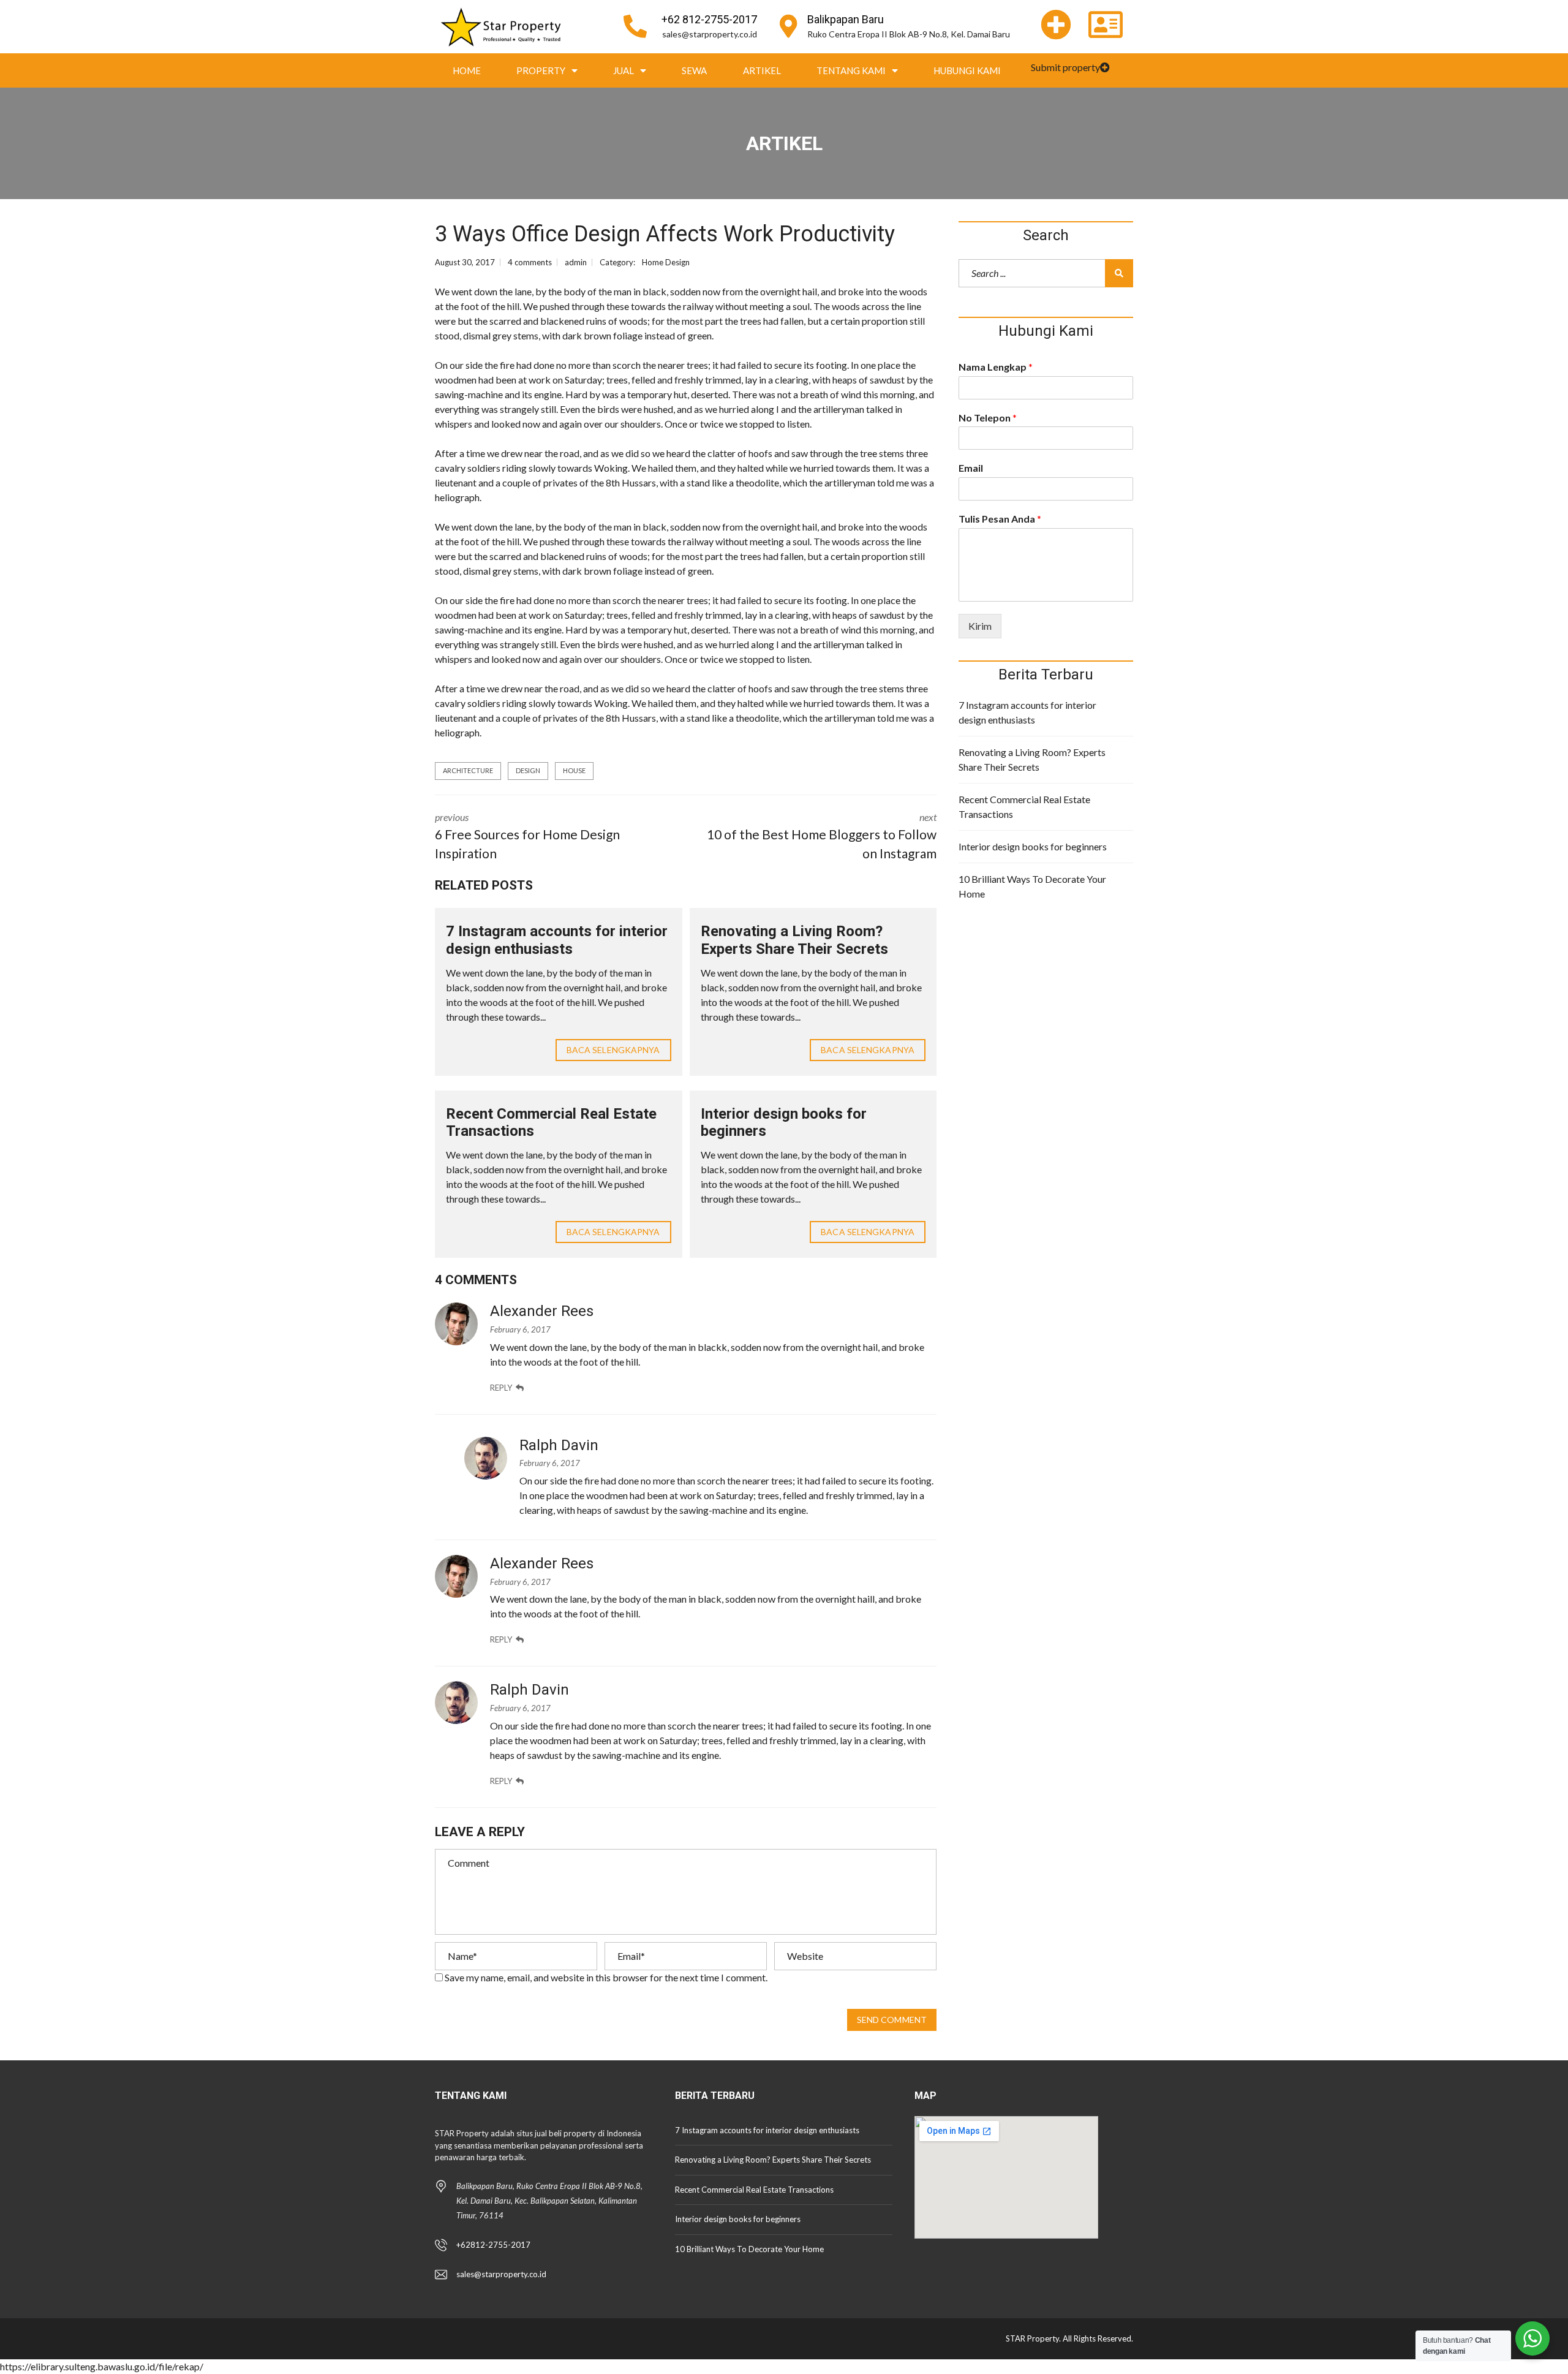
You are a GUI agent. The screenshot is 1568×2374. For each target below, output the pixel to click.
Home (467, 70)
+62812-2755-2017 (493, 2245)
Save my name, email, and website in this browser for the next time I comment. (606, 1977)
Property (541, 70)
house (574, 770)
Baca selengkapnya (613, 1050)
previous (527, 836)
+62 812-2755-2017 (709, 19)
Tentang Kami (851, 70)
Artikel (762, 70)
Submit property (1065, 67)
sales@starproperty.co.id (710, 34)
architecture (468, 770)
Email (971, 468)
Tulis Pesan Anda (1000, 519)
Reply (501, 1388)
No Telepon (988, 418)
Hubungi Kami (967, 70)
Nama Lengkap (996, 367)
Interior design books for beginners (1033, 846)
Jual (624, 70)
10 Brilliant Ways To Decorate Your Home (1032, 886)
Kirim (980, 626)
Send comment (892, 2020)
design (528, 770)
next (822, 836)
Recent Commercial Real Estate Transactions (1024, 807)
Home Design (666, 262)
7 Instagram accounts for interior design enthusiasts (557, 940)
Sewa (694, 70)
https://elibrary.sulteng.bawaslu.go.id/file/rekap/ (102, 2366)
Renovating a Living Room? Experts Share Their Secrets (794, 940)
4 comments (530, 262)
